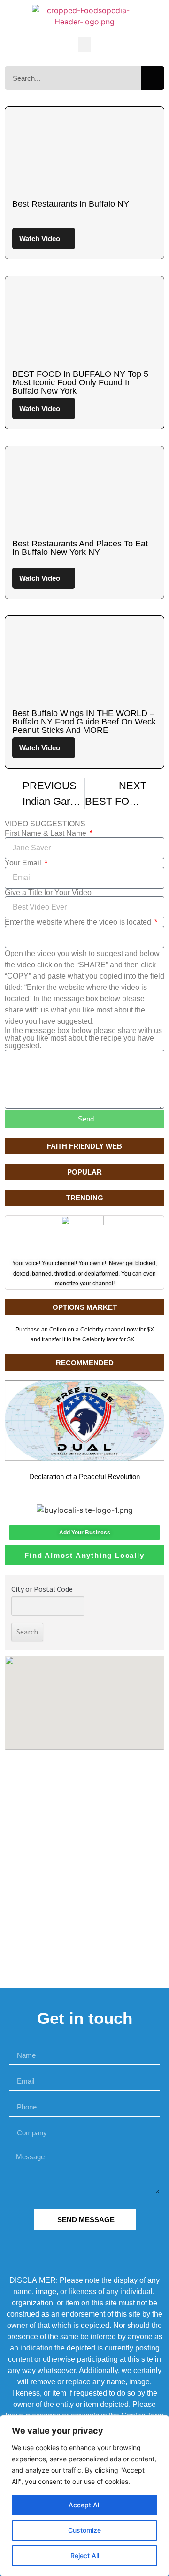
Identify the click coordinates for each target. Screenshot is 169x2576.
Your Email (24, 863)
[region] (84, 2496)
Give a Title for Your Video (48, 893)
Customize (84, 2530)
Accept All (84, 2505)
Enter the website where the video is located (79, 922)
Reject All (85, 2556)
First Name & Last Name (46, 833)
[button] (84, 44)
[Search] (153, 78)
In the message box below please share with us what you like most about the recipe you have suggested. (83, 1038)
